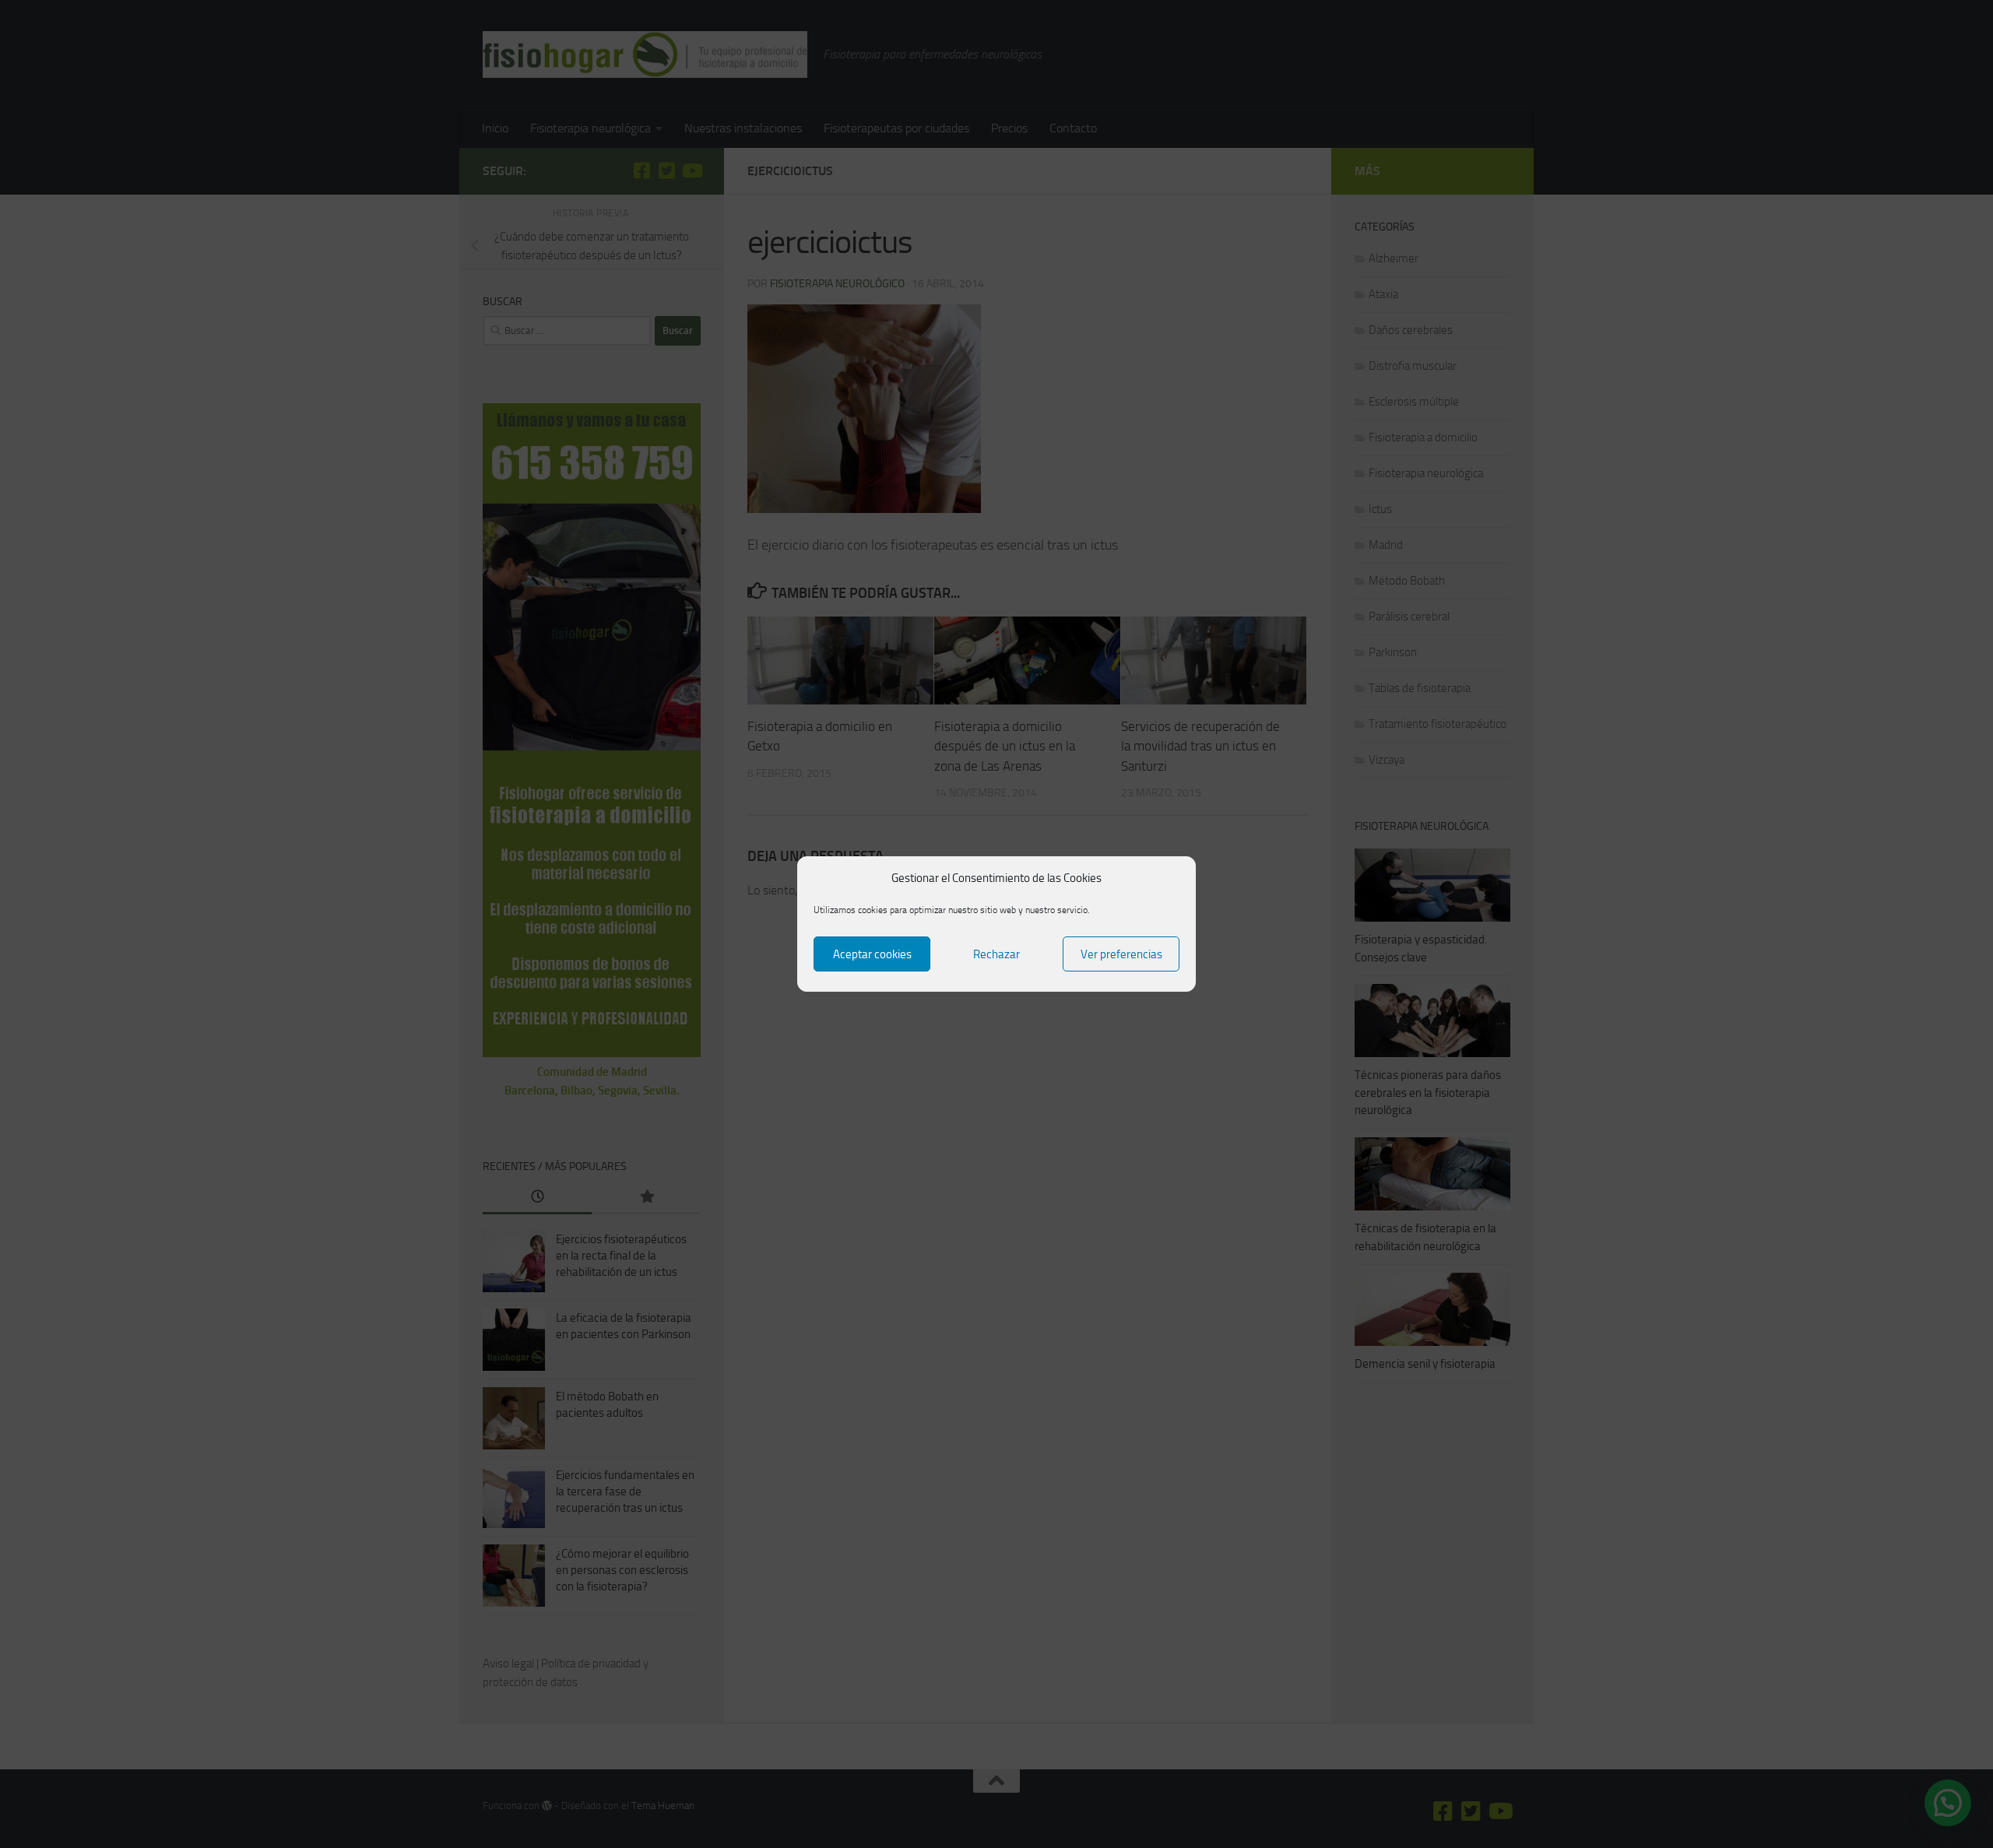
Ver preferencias (1121, 954)
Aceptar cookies (872, 954)
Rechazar (996, 954)
